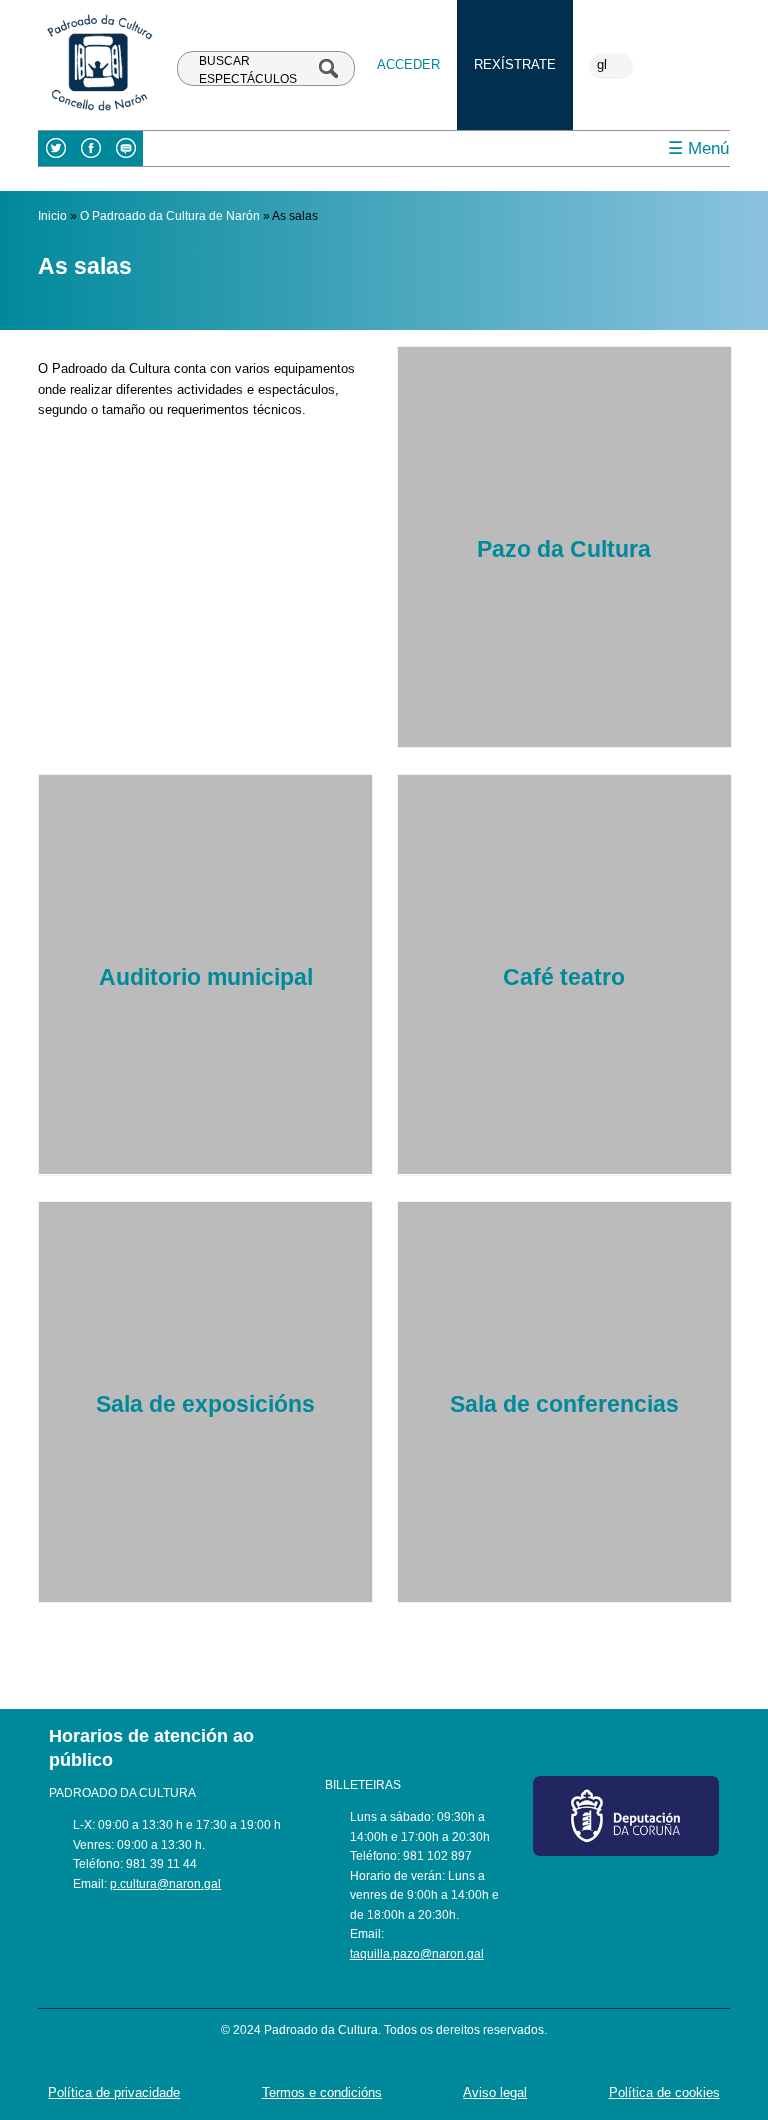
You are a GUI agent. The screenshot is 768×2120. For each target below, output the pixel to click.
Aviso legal (495, 2092)
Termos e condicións (322, 2092)
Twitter (55, 148)
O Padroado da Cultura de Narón (170, 216)
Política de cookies (664, 2092)
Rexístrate (515, 64)
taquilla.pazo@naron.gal (417, 1954)
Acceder (408, 64)
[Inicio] (99, 112)
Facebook (90, 148)
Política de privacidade (114, 2092)
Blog (125, 148)
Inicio (52, 216)
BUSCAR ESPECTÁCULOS (248, 69)
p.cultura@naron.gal (165, 1884)
